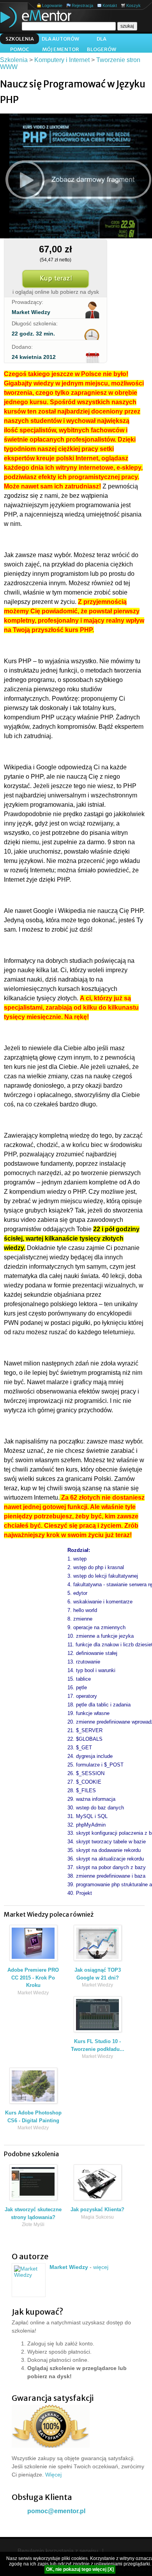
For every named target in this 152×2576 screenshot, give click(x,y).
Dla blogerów (102, 40)
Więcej (53, 2475)
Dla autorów (60, 39)
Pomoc (20, 49)
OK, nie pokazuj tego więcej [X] (80, 2569)
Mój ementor (61, 49)
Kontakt (110, 5)
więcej (101, 2267)
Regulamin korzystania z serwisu (58, 2551)
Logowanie (52, 5)
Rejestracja (82, 5)
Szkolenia (20, 39)
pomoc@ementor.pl (56, 2511)
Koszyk (133, 5)
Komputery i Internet (62, 60)
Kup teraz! (56, 279)
